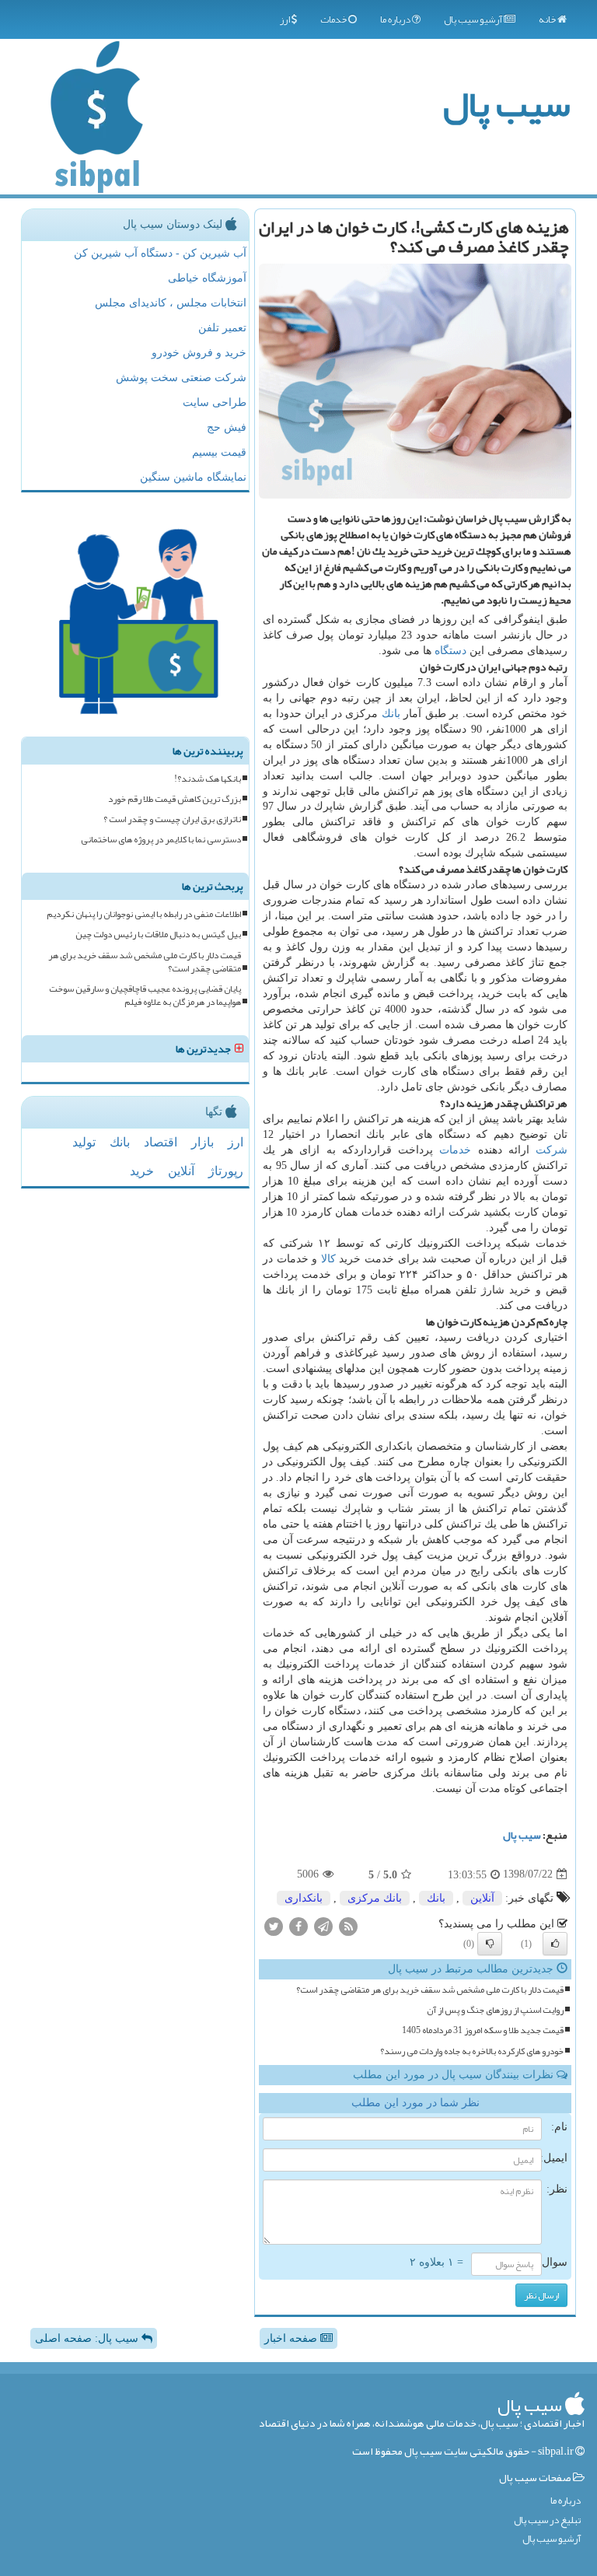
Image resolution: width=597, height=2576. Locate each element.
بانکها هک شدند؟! (208, 779)
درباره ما (396, 19)
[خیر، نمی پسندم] (490, 1944)
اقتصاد (161, 1142)
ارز (286, 19)
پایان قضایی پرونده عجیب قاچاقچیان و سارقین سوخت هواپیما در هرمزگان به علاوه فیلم (145, 996)
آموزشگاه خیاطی (207, 278)
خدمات (334, 19)
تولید (84, 1142)
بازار (202, 1142)
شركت (552, 1150)
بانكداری (304, 1898)
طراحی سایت (215, 402)
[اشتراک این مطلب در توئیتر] (274, 1926)
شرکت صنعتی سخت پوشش (181, 378)
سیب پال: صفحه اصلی (88, 2338)
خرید (142, 1171)
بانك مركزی (375, 1898)
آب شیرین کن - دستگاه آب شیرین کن (160, 253)
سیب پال (506, 104)
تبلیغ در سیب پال (547, 2520)
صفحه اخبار (292, 2338)
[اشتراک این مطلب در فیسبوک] (298, 1926)
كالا (328, 1259)
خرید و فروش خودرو (199, 353)
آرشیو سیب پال (474, 19)
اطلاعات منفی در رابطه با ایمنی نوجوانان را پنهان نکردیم (144, 914)
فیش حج (227, 427)
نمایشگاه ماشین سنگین (193, 477)
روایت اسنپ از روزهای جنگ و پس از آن (495, 2010)
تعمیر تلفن (222, 328)
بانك (391, 714)
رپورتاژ (226, 1171)
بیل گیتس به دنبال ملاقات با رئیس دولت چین (158, 934)
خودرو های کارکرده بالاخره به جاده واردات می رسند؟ (472, 2051)
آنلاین (482, 1898)
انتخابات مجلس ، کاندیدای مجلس (171, 303)
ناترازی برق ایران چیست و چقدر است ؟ (172, 819)
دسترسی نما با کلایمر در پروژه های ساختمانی (161, 840)
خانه (548, 19)
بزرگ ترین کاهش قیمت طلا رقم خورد (175, 799)
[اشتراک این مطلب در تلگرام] (323, 1926)
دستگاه (450, 651)
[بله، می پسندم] (555, 1944)
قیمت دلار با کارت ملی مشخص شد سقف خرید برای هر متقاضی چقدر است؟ (430, 1990)
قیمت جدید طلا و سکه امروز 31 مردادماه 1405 (483, 2030)
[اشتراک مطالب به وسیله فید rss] (348, 1926)
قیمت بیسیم (219, 452)
